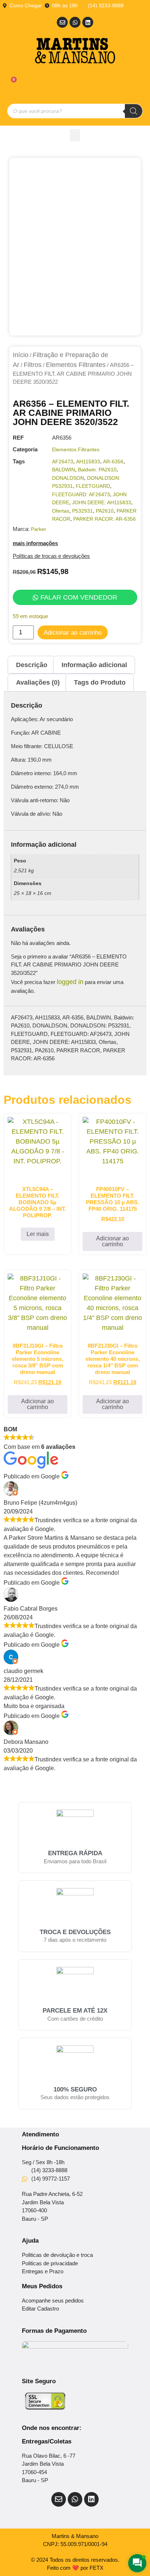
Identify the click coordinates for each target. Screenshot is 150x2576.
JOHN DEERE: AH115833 (102, 502)
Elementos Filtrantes (76, 365)
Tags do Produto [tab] (100, 682)
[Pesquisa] (134, 111)
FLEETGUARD (93, 486)
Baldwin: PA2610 (97, 470)
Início (21, 355)
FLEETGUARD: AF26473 (81, 494)
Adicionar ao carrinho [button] (112, 1241)
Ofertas (61, 511)
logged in (70, 982)
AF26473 (63, 462)
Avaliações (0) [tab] (38, 682)
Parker (39, 529)
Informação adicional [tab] (94, 665)
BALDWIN (64, 470)
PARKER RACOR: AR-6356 (104, 519)
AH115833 (88, 462)
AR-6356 (113, 462)
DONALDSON (68, 478)
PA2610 (105, 511)
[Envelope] (62, 22)
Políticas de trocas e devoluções (51, 556)
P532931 (82, 511)
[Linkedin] (88, 22)
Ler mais (38, 1234)
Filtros (33, 365)
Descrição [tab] (32, 665)
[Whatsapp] (75, 22)
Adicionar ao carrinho (73, 633)
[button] (75, 135)
